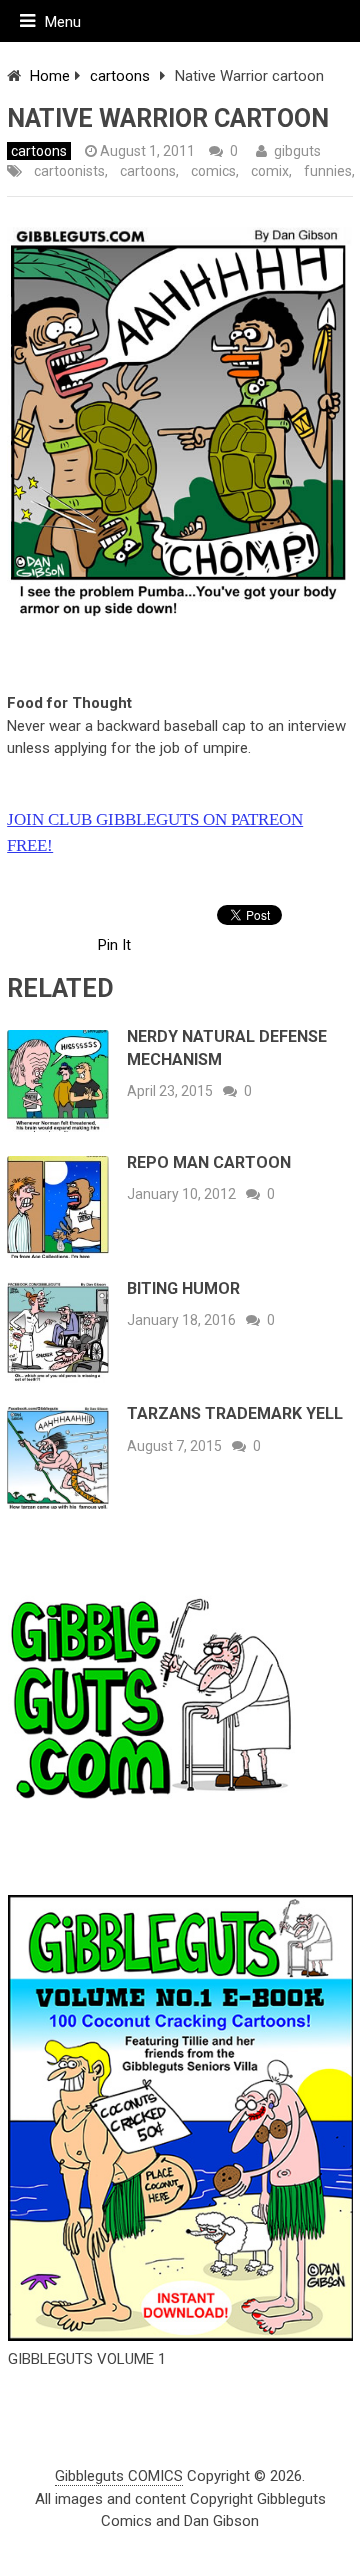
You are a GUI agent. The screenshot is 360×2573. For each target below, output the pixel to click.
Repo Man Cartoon (209, 1162)
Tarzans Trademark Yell (235, 1413)
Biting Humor (183, 1288)
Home (50, 76)
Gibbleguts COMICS (119, 2476)
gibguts (297, 151)
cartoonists (69, 171)
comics (213, 171)
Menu (63, 22)
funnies (328, 171)
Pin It (114, 945)
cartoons (120, 76)
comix (270, 171)
